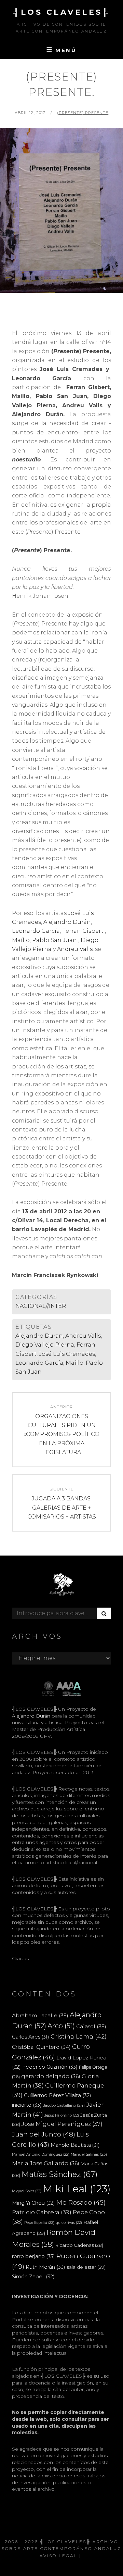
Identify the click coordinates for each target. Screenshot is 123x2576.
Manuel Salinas (89, 2154)
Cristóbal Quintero (41, 2047)
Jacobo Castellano (64, 2105)
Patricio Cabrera (42, 2212)
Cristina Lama (79, 2036)
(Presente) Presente (83, 113)
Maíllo (21, 940)
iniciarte (27, 2105)
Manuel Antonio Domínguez (41, 2154)
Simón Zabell (33, 2277)
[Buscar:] (61, 1613)
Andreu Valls (75, 949)
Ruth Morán (45, 2267)
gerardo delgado (51, 2076)
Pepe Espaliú (39, 2223)
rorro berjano (33, 2256)
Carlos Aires (31, 2037)
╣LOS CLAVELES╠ (61, 12)
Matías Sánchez (60, 2174)
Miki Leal (77, 2189)
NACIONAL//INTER (41, 1306)
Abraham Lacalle (40, 2015)
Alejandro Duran (39, 1336)
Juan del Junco (44, 2134)
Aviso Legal (58, 2556)
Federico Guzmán (50, 2067)
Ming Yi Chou (33, 2203)
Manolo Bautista (75, 2145)
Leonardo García (36, 931)
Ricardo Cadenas (79, 2245)
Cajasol (91, 2026)
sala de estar (86, 2267)
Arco (61, 2026)
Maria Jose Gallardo (46, 2163)
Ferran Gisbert (83, 931)
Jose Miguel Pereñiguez (62, 2124)
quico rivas (69, 2223)
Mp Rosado (81, 2202)
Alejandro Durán (67, 922)
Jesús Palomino (62, 2115)
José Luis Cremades (67, 1354)
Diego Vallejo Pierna (45, 1345)
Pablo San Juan (54, 940)
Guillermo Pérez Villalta (58, 2095)
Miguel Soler (27, 2191)
